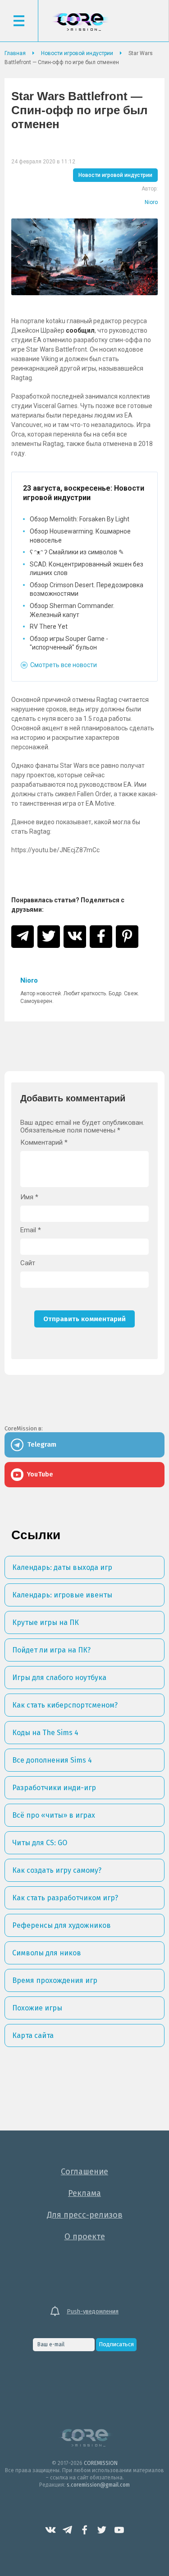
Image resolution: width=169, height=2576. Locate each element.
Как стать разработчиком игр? (65, 1898)
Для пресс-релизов (85, 2215)
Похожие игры (37, 2008)
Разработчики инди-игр (54, 1788)
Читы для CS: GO (40, 1843)
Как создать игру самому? (57, 1870)
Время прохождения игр (55, 1980)
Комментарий (44, 1143)
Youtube (119, 2530)
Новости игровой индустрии (115, 175)
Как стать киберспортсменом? (65, 1705)
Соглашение (84, 2172)
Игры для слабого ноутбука (59, 1678)
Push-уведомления (93, 2311)
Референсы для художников (62, 1925)
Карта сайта (33, 2035)
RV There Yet (49, 627)
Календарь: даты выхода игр (62, 1567)
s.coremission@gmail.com (98, 2485)
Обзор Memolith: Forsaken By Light (80, 519)
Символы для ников (47, 1953)
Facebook (85, 2530)
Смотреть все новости (64, 665)
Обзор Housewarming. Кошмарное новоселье (80, 536)
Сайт (28, 1263)
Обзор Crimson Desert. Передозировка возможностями (87, 589)
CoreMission (80, 22)
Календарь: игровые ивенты (62, 1595)
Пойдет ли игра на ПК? (51, 1650)
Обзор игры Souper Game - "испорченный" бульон (69, 643)
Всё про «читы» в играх (54, 1815)
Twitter (102, 2530)
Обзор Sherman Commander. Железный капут (72, 610)
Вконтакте (50, 2530)
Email (31, 1230)
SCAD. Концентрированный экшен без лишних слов (87, 569)
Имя (29, 1197)
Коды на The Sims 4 (45, 1733)
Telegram (68, 2530)
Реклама (84, 2193)
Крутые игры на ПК (46, 1622)
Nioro (151, 202)
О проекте (85, 2237)
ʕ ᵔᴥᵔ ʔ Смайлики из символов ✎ (77, 552)
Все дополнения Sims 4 (52, 1760)
